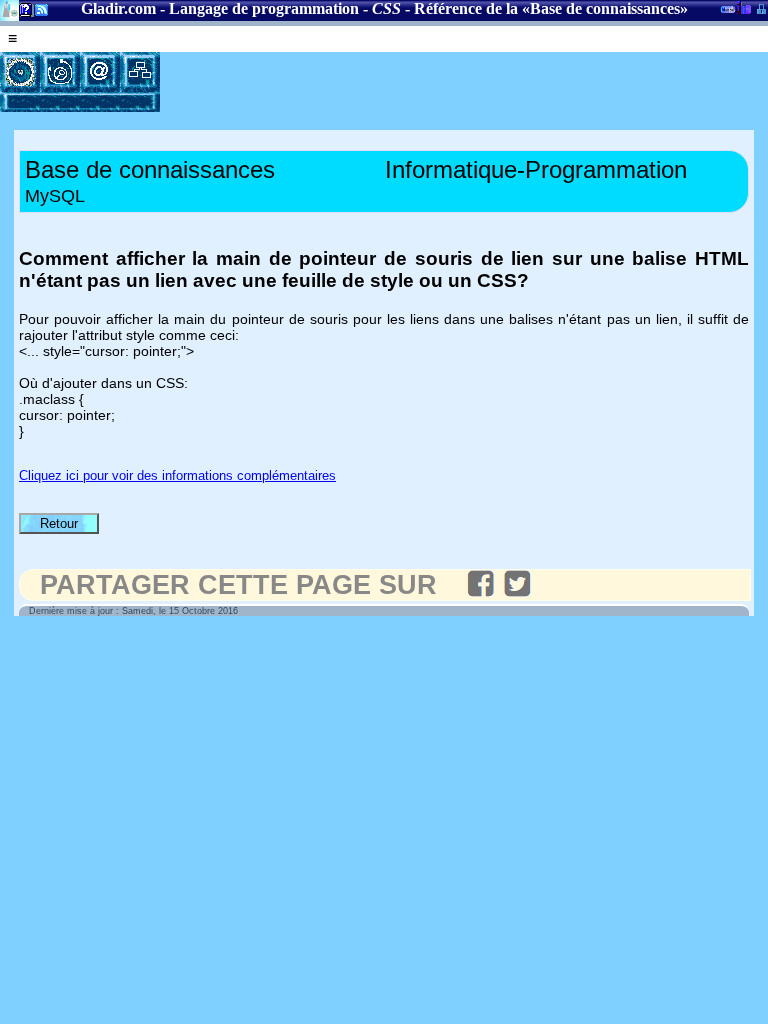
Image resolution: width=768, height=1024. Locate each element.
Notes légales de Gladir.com (22, 13)
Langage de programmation (264, 8)
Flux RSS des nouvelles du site (37, 13)
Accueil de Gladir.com (9, 8)
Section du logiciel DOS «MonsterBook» (728, 13)
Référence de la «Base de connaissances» (551, 8)
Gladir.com (118, 8)
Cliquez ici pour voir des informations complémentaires (177, 475)
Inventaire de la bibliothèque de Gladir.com (743, 7)
